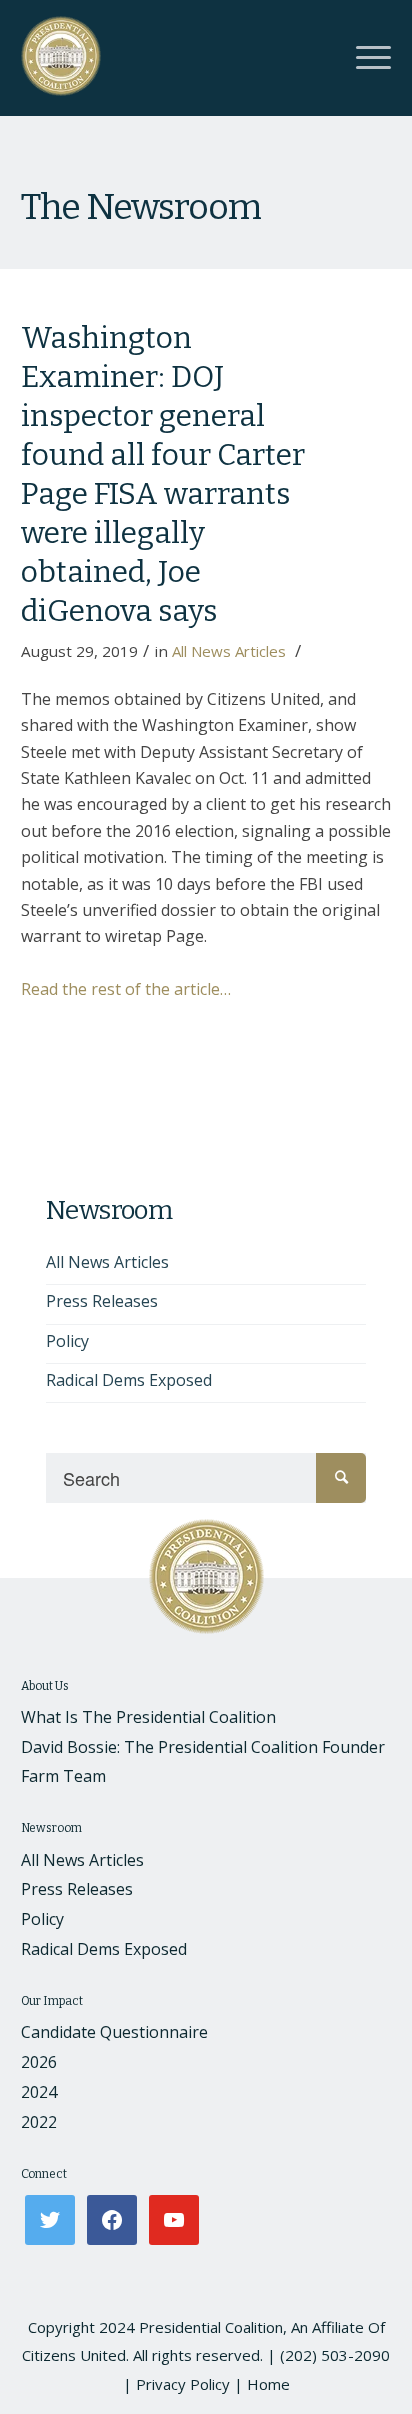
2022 (39, 2122)
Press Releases (102, 1301)
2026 (39, 2062)
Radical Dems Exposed (129, 1380)
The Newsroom (141, 207)
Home (268, 2384)
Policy (67, 1341)
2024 (39, 2092)
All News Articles (229, 651)
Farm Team (63, 1776)
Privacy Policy (183, 2384)
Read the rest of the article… (126, 989)
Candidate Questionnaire (114, 2032)
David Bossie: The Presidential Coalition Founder (203, 1747)
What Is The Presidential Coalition (148, 1717)
